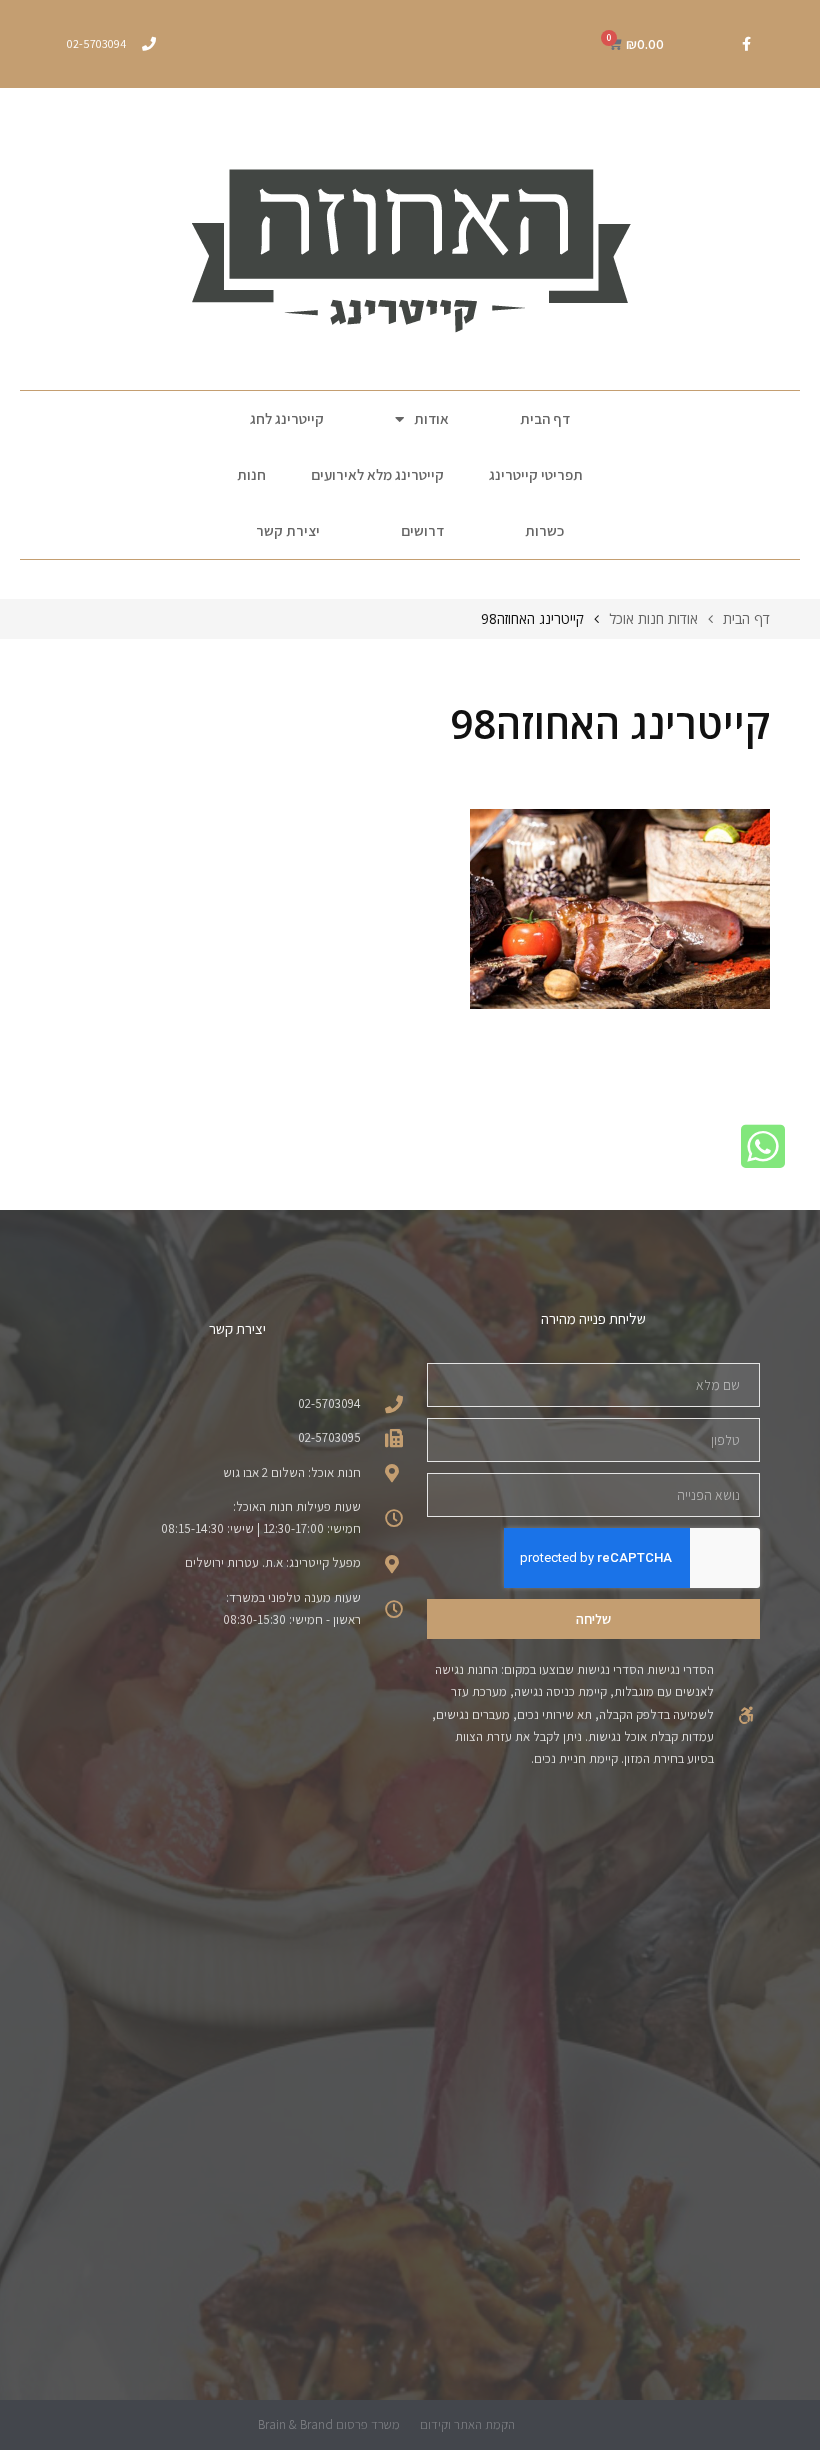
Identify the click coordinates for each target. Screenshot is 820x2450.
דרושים (422, 530)
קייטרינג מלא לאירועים (377, 474)
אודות (431, 418)
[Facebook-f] (746, 44)
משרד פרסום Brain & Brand (329, 2424)
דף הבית (545, 418)
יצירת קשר (288, 530)
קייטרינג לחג (287, 418)
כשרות (544, 530)
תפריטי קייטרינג (536, 474)
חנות (251, 474)
